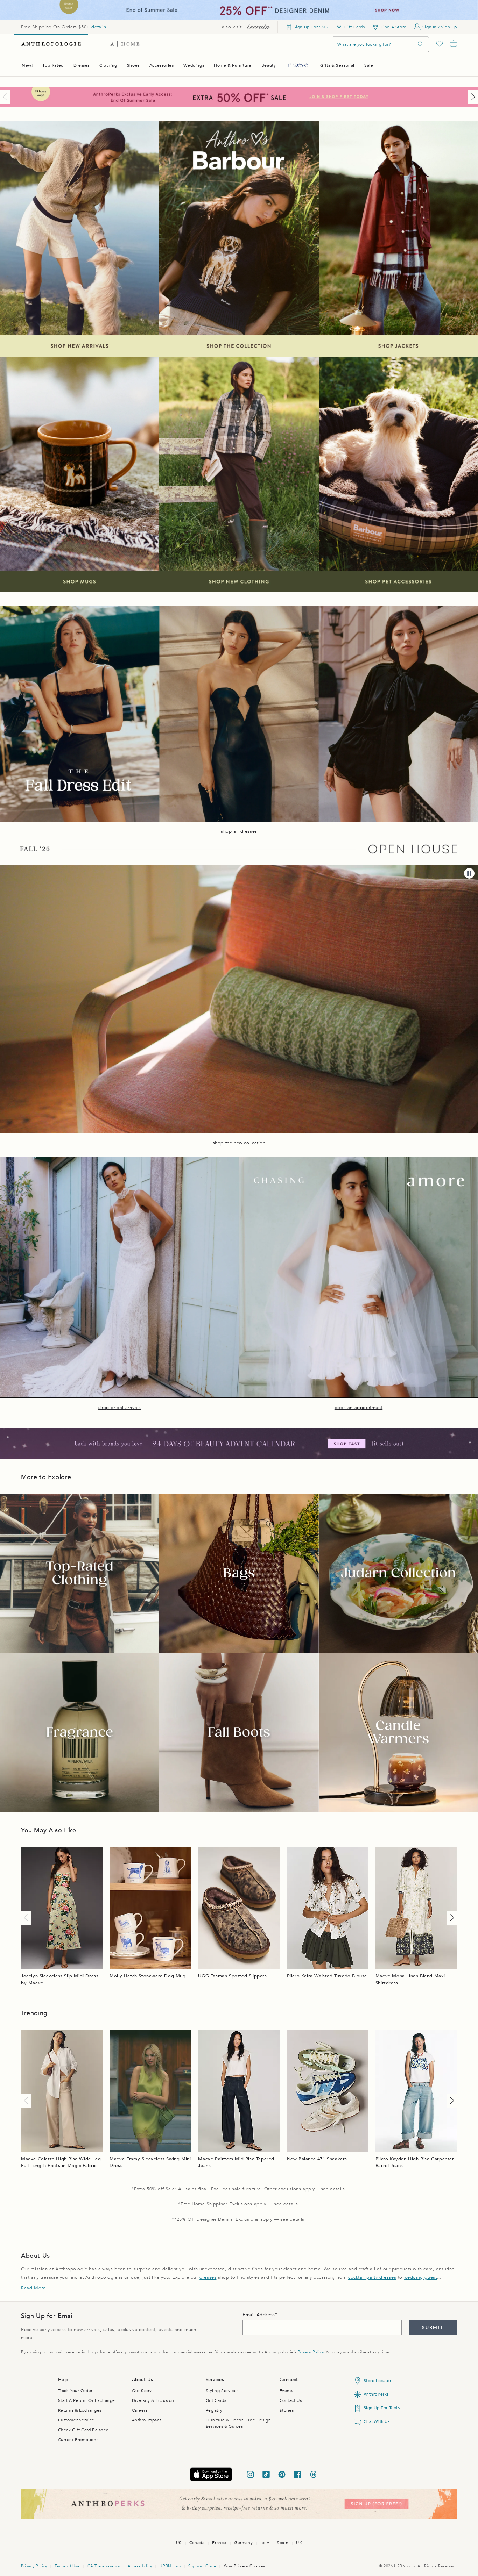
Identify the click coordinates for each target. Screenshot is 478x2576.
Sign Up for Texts (382, 2408)
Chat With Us (377, 2421)
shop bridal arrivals (120, 1408)
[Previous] (6, 97)
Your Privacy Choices (244, 2566)
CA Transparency (104, 2566)
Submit (433, 2328)
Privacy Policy (311, 2352)
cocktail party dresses (372, 2277)
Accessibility (140, 2566)
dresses (208, 2277)
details (99, 27)
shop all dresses (239, 831)
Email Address (259, 2315)
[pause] (469, 873)
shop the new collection (239, 1143)
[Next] (472, 97)
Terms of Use (67, 2566)
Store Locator (378, 2381)
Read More (33, 2288)
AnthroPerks (376, 2394)
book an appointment (358, 1408)
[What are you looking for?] (421, 44)
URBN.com (170, 2566)
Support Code (202, 2566)
